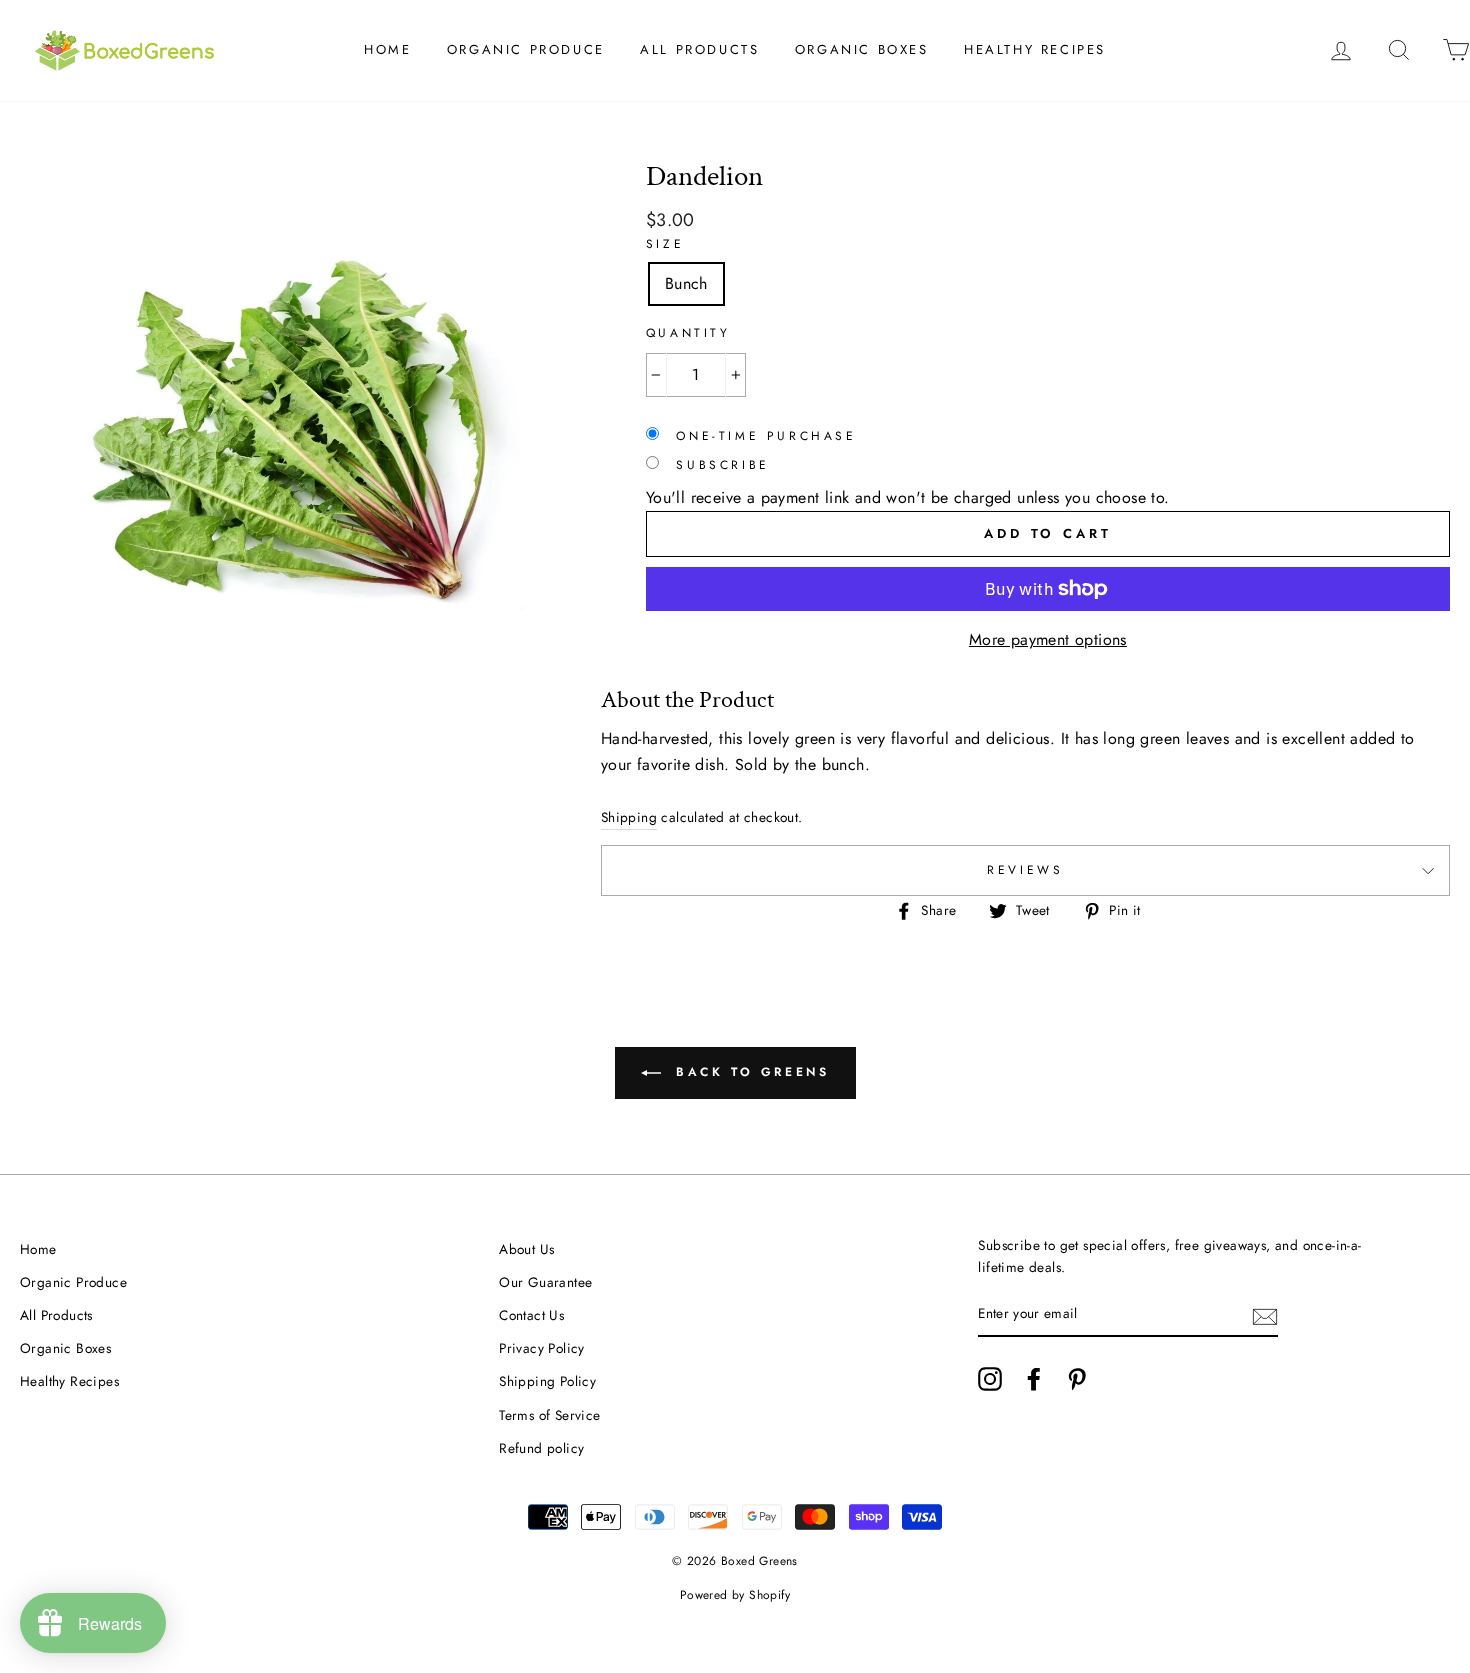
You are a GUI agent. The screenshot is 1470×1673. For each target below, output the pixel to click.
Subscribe (719, 465)
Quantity (688, 333)
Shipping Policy (547, 1381)
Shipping (629, 817)
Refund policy (541, 1448)
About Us (526, 1249)
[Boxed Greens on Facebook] (1034, 1379)
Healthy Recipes (1035, 49)
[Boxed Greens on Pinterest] (1077, 1379)
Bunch (686, 283)
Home (387, 49)
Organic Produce (526, 49)
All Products (699, 49)
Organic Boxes (862, 49)
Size (665, 244)
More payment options (1048, 639)
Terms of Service (549, 1415)
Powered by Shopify (735, 1595)
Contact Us (531, 1315)
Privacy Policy (542, 1348)
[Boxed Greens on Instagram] (990, 1379)
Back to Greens (749, 1072)
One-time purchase (763, 436)
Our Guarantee (545, 1282)
